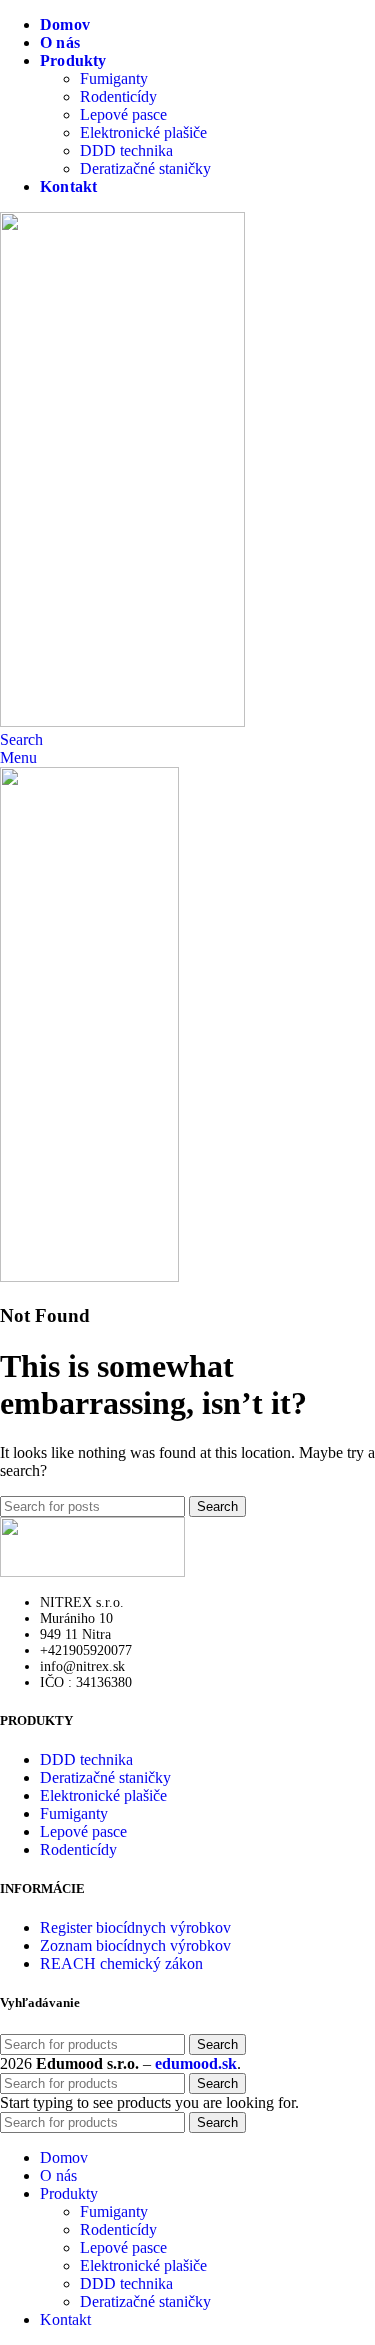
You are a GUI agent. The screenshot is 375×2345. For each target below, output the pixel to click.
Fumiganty (114, 78)
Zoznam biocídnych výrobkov (135, 1945)
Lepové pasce (123, 114)
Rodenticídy (118, 96)
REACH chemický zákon (121, 1963)
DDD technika (126, 150)
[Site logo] (122, 721)
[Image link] (92, 1571)
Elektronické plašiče (143, 132)
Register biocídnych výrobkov (135, 1927)
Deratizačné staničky (145, 168)
